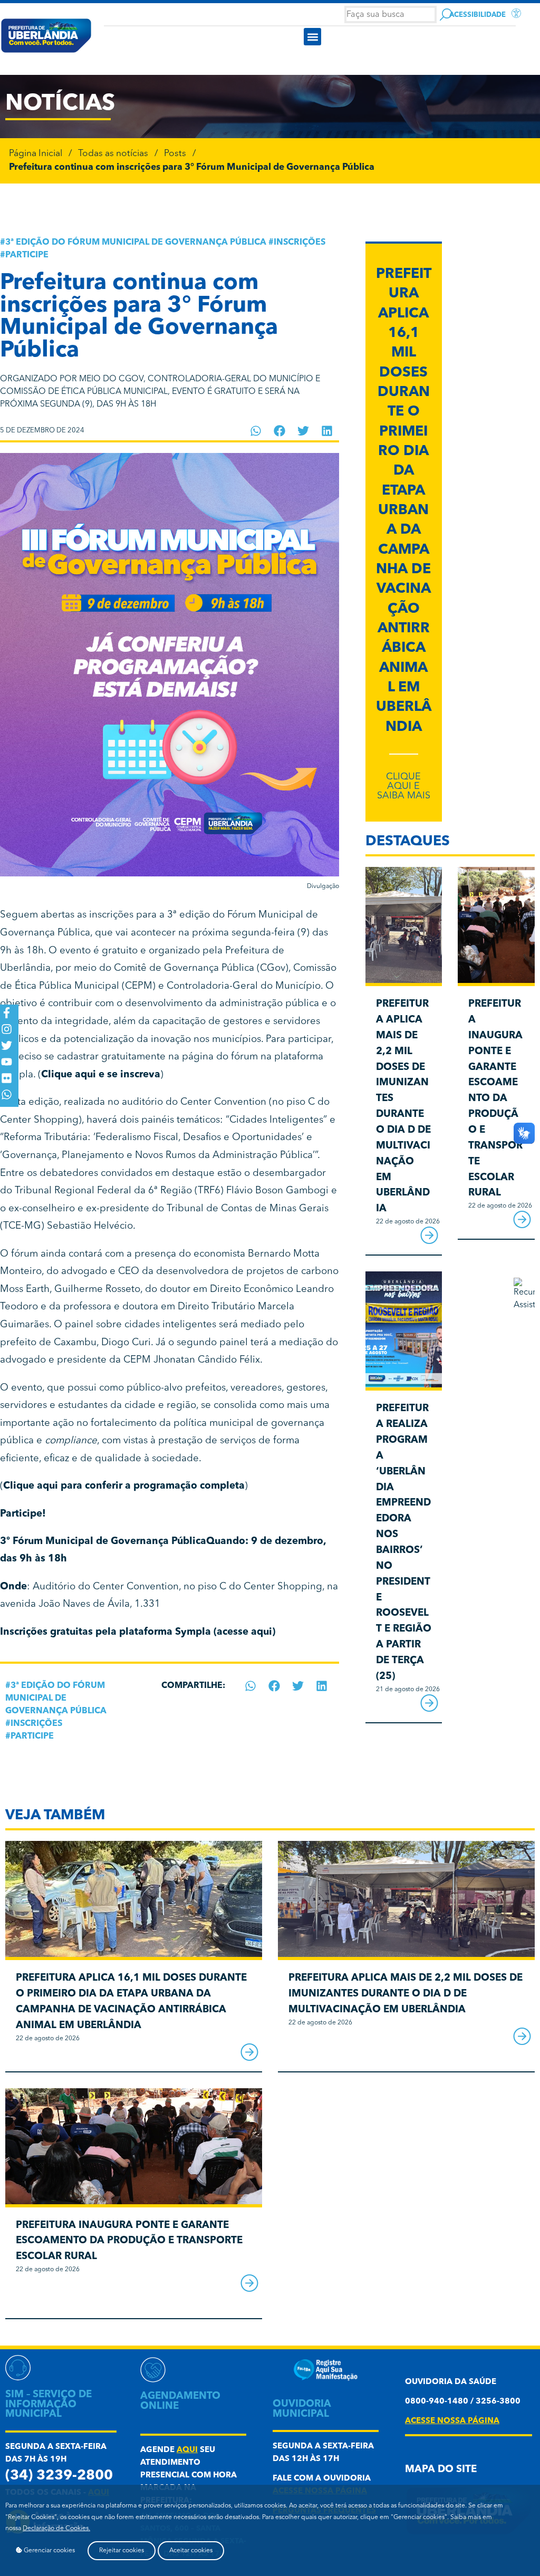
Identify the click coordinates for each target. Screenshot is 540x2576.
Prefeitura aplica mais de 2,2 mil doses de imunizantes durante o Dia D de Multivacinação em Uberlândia (406, 1994)
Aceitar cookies (191, 2551)
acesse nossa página (452, 2421)
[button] (312, 37)
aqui (187, 2450)
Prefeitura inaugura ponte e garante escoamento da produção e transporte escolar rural (495, 1099)
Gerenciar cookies (49, 2551)
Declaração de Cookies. (56, 2529)
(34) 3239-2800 (59, 2476)
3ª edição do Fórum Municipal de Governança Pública (136, 243)
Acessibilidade (478, 15)
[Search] (446, 15)
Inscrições (300, 243)
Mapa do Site (441, 2470)
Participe (27, 255)
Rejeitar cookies (122, 2551)
